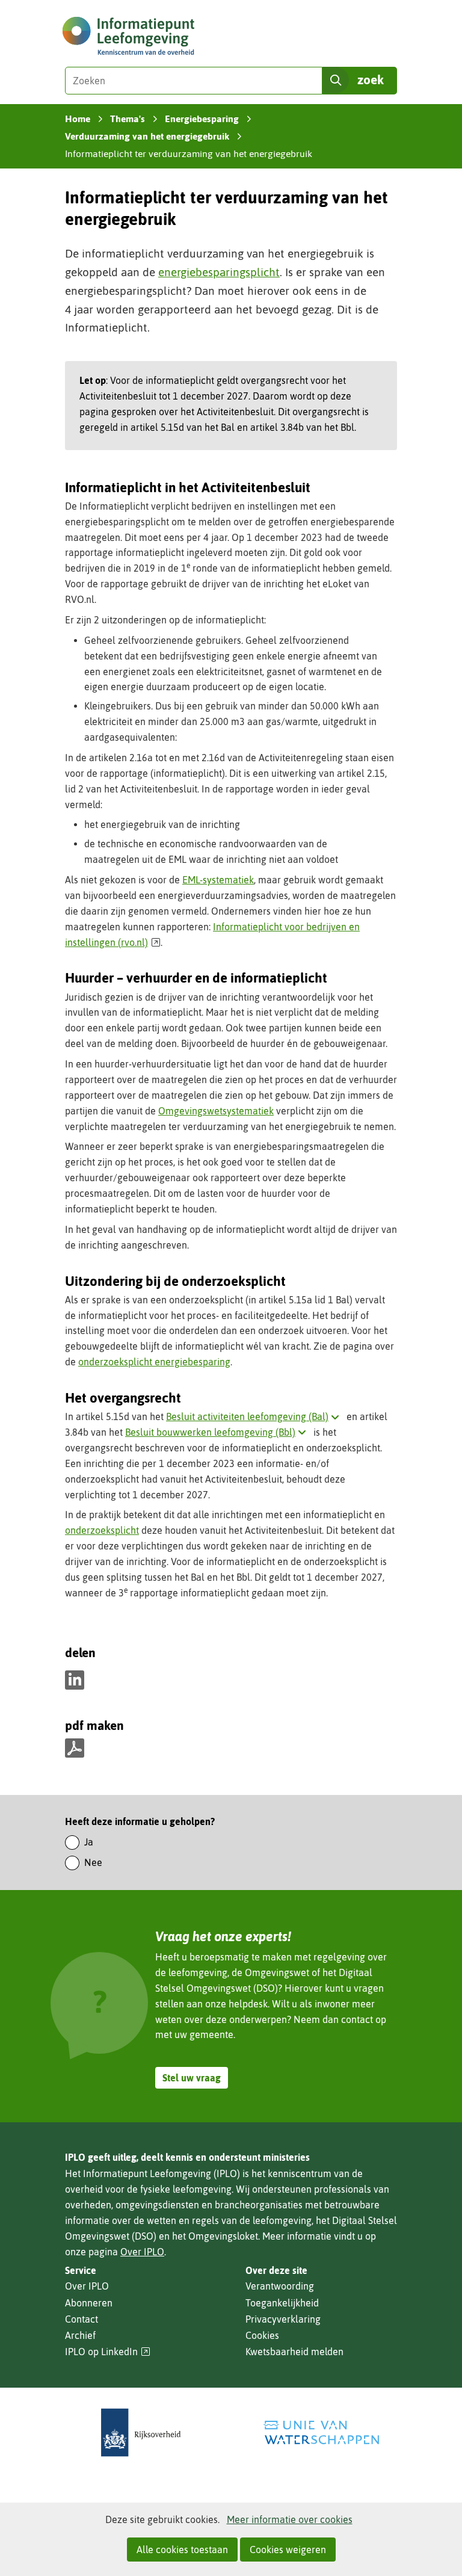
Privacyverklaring (283, 2319)
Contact (82, 2319)
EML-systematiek (218, 880)
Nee (93, 1862)
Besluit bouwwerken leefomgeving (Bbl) (218, 1432)
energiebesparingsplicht (219, 272)
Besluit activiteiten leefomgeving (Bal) (255, 1416)
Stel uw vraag (192, 2078)
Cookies (262, 2335)
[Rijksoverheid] (141, 2432)
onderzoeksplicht (102, 1530)
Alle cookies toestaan (182, 2550)
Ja (89, 1842)
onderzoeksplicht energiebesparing (154, 1362)
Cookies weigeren (288, 2550)
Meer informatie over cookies (290, 2519)
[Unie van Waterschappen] (321, 2432)
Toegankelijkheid (282, 2303)
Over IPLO (142, 2252)
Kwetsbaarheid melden (294, 2352)
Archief (80, 2335)
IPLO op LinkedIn (108, 2352)
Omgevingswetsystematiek (216, 1111)
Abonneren (89, 2303)
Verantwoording (280, 2286)
